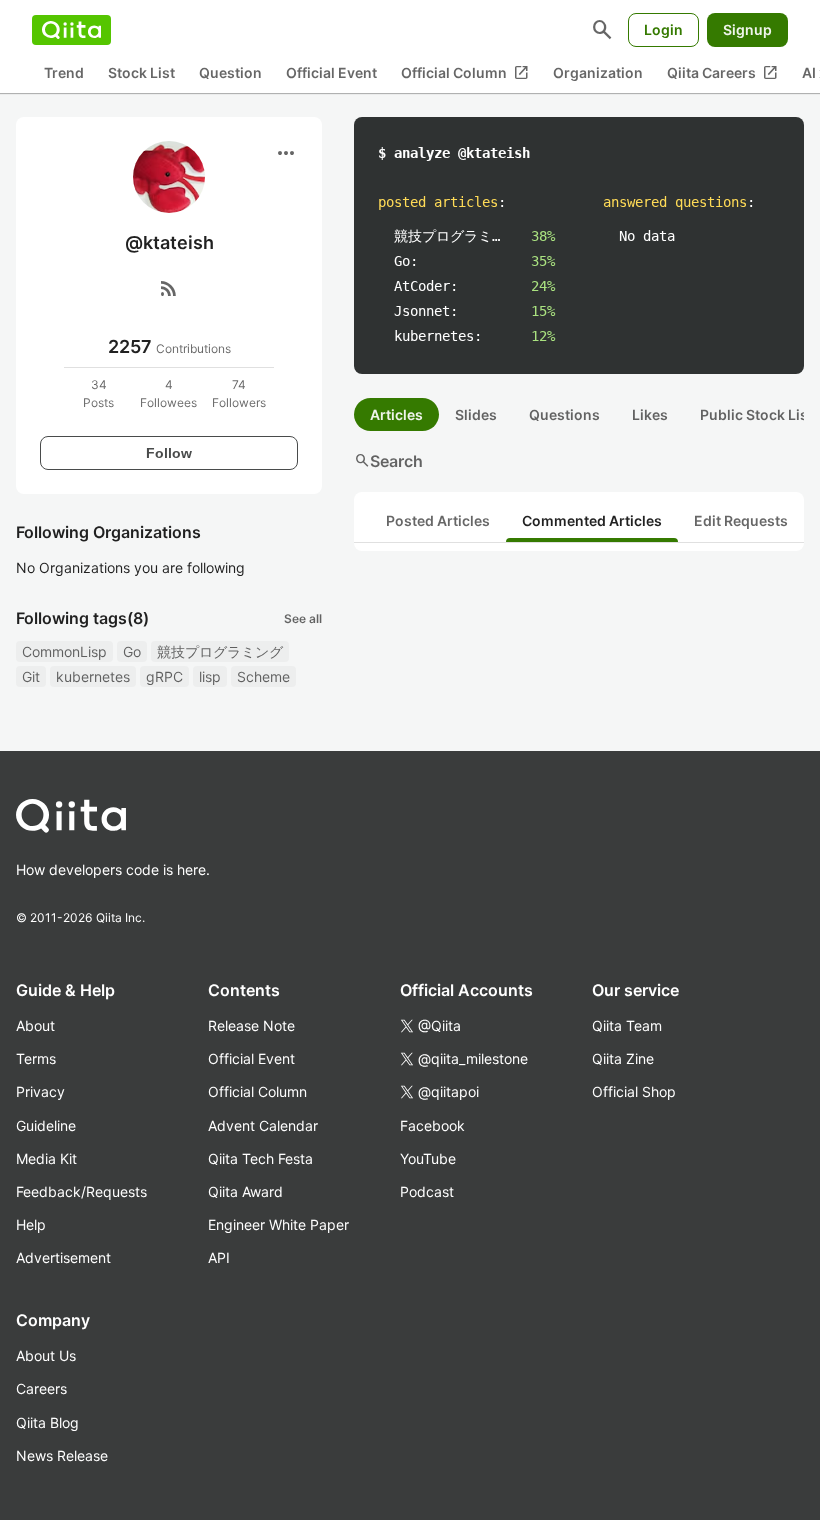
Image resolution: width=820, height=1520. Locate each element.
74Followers (239, 393)
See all (303, 618)
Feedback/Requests (81, 1191)
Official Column (465, 73)
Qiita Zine (623, 1058)
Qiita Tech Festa (260, 1158)
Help (31, 1224)
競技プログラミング (220, 651)
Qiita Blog (47, 1422)
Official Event (331, 72)
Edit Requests (741, 520)
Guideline (46, 1125)
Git (31, 676)
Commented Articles (592, 520)
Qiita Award (245, 1191)
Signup (747, 29)
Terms (36, 1058)
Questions (564, 414)
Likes (650, 414)
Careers (41, 1388)
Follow (169, 453)
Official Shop (634, 1091)
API (219, 1257)
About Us (46, 1355)
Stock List (141, 72)
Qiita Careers (722, 73)
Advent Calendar (263, 1125)
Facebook (432, 1125)
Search (388, 461)
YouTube (428, 1158)
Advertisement (63, 1257)
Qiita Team (627, 1025)
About (35, 1025)
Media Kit (46, 1158)
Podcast (427, 1191)
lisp (210, 676)
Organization (598, 72)
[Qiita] (71, 30)
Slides (476, 414)
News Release (62, 1455)
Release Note (251, 1025)
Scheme (263, 676)
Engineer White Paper (278, 1224)
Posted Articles (438, 520)
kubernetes (93, 676)
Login (663, 29)
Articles (396, 414)
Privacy (40, 1091)
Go (132, 651)
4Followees (168, 393)
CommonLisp (64, 651)
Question (230, 72)
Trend (64, 72)
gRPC (164, 676)
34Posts (98, 393)
